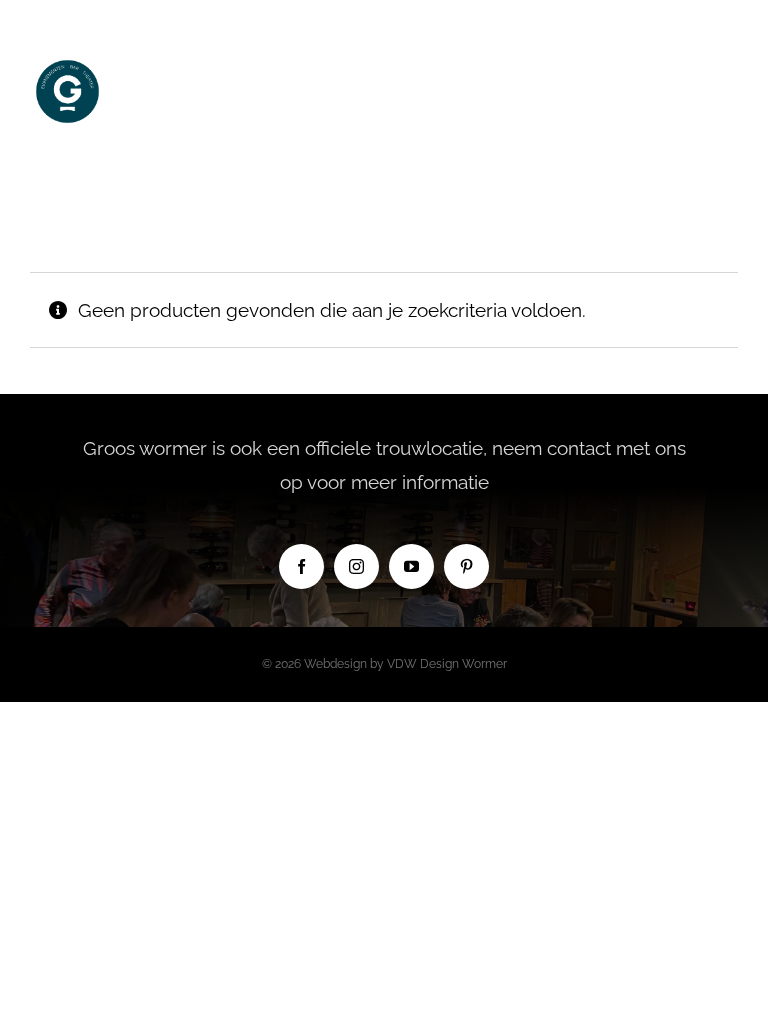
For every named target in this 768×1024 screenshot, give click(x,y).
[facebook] (301, 566)
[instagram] (356, 566)
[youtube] (411, 566)
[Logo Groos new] (67, 63)
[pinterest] (466, 566)
